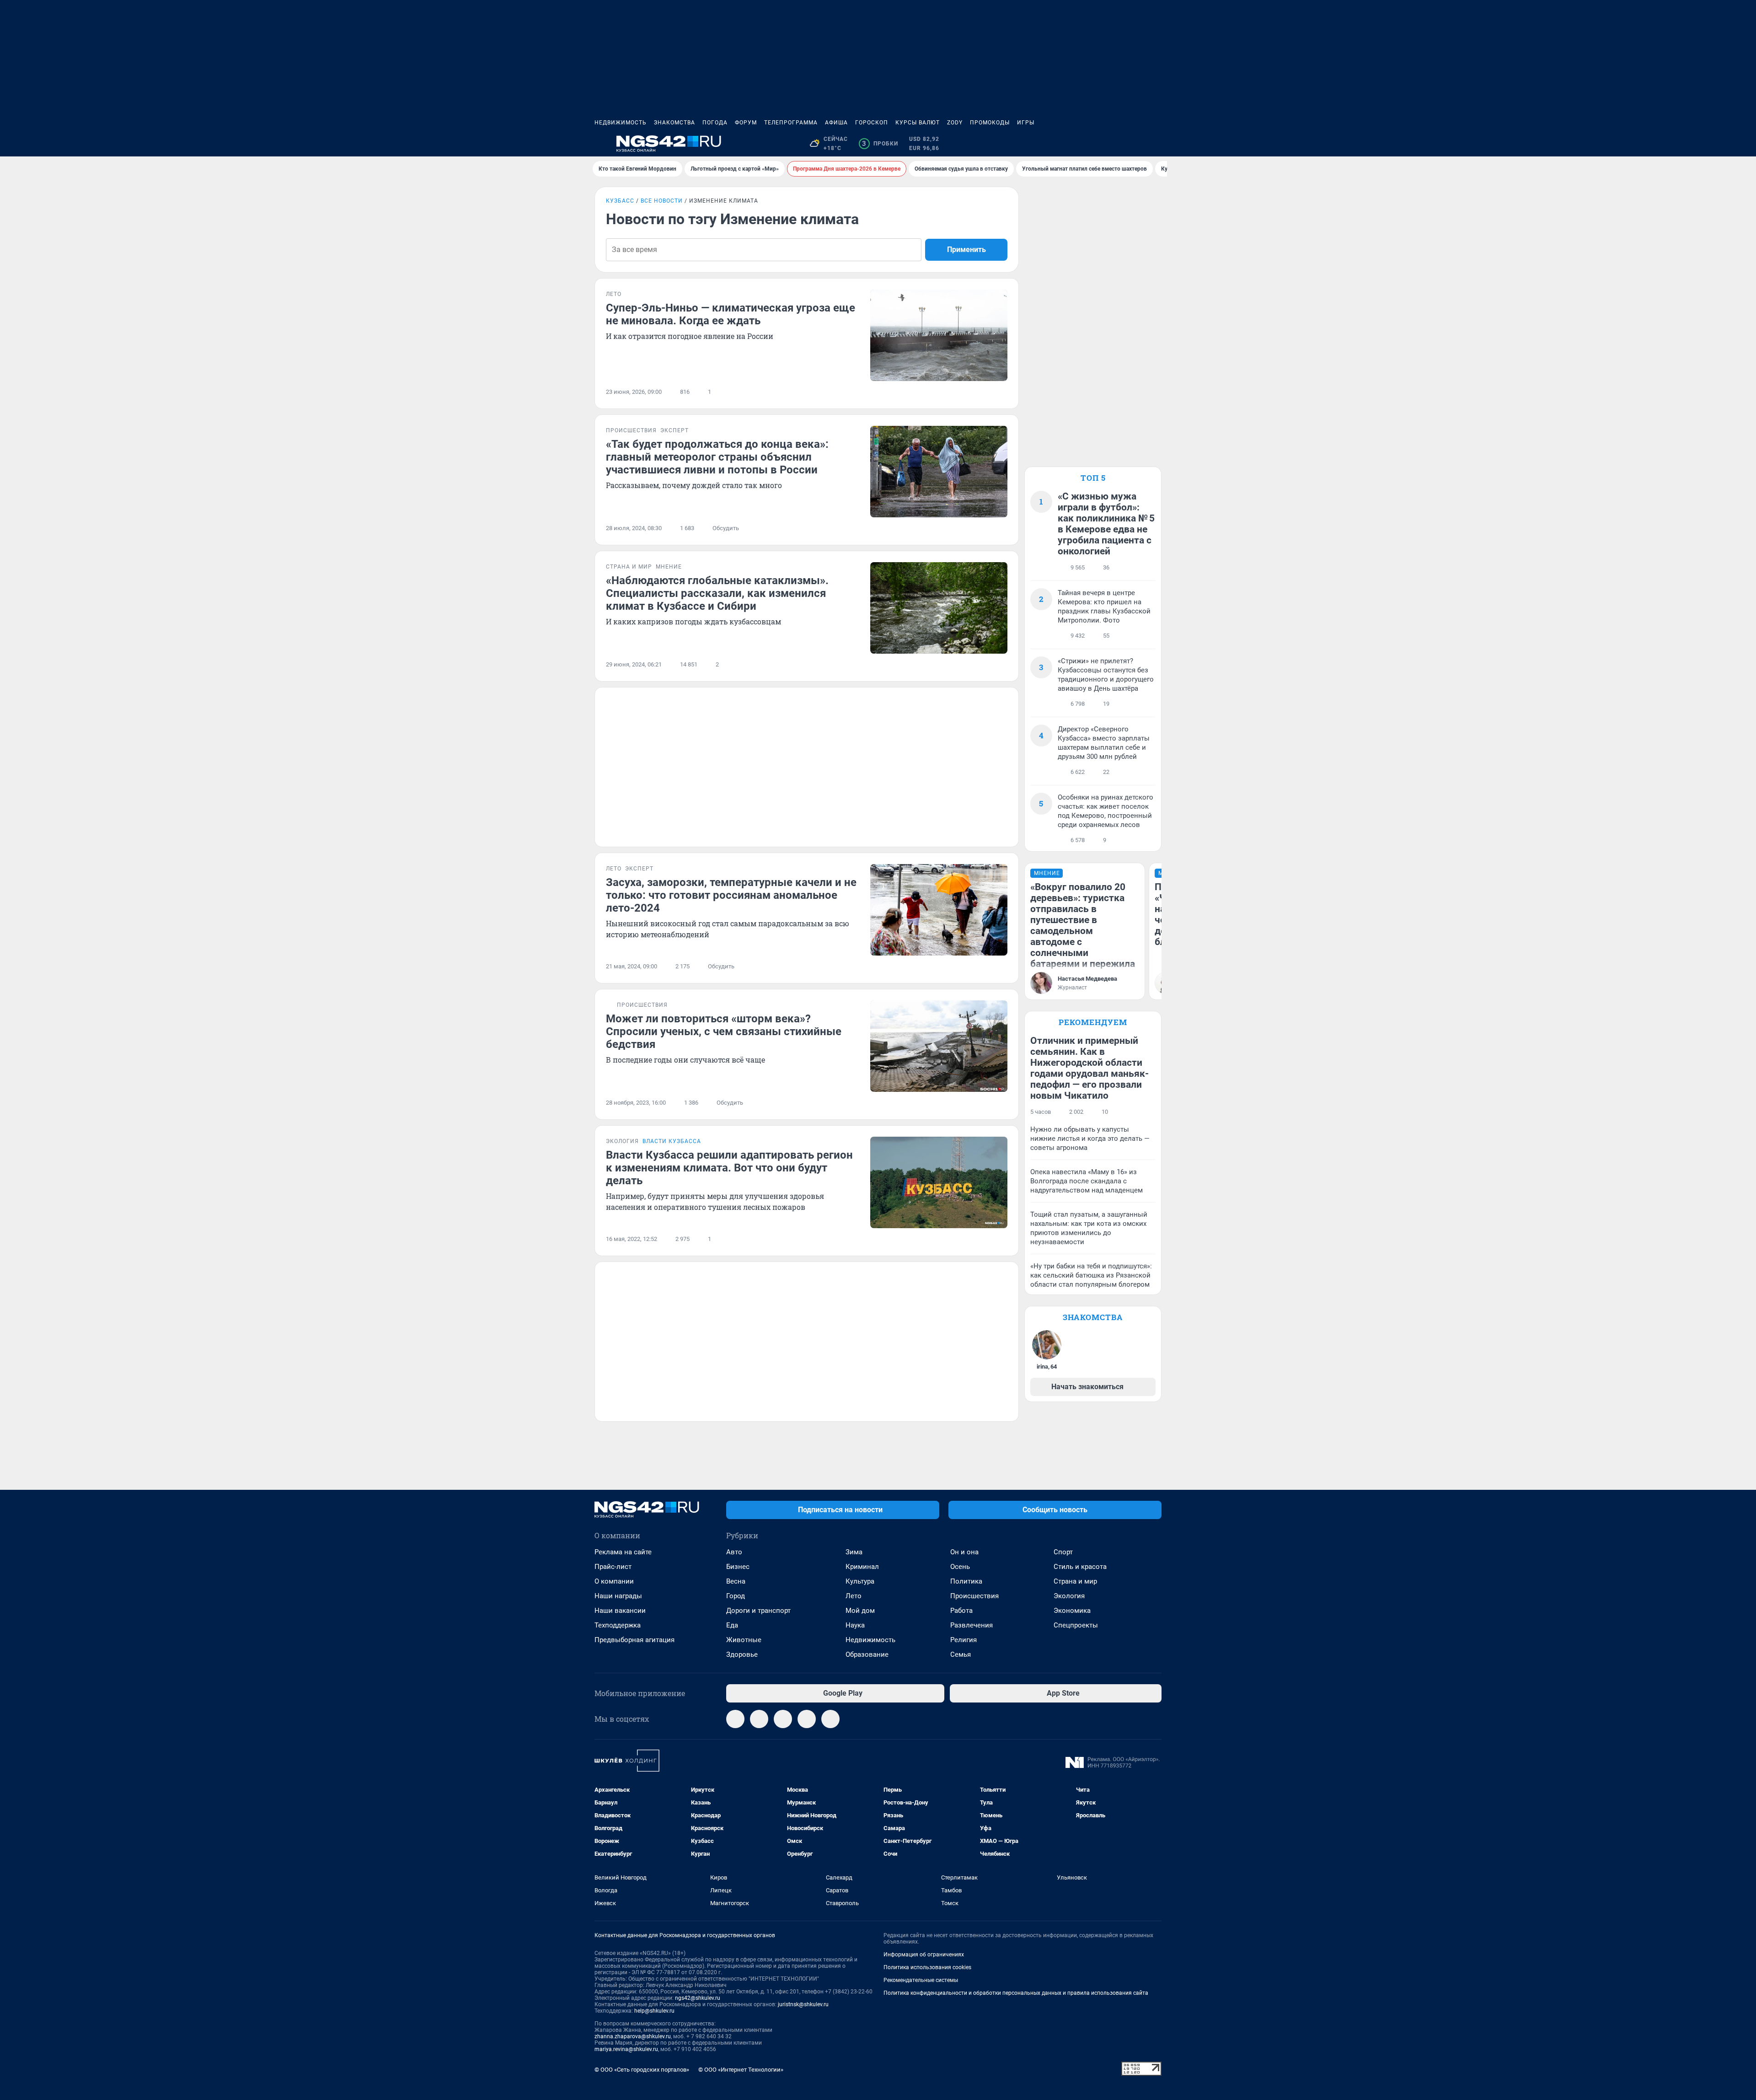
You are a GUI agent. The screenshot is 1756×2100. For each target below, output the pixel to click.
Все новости (662, 201)
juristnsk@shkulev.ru (803, 2004)
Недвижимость (621, 123)
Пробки (880, 144)
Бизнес (738, 1567)
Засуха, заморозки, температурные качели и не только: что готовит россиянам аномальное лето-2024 (731, 895)
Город (736, 1596)
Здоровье (742, 1654)
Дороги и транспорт (758, 1611)
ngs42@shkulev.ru (698, 1998)
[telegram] (735, 1719)
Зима (854, 1552)
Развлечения (972, 1625)
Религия (964, 1640)
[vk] (759, 1719)
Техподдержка (618, 1625)
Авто (734, 1552)
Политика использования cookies (927, 1967)
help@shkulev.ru (654, 2011)
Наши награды (618, 1596)
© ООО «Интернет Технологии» (741, 2070)
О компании (614, 1581)
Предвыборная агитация (634, 1640)
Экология (1069, 1596)
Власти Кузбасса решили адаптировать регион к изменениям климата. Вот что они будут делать (729, 1168)
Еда (732, 1625)
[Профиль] (1156, 144)
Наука (855, 1625)
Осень (960, 1567)
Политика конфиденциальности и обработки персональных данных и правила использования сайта (1016, 1993)
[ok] (783, 1719)
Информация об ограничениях (924, 1955)
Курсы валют (918, 123)
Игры (1026, 123)
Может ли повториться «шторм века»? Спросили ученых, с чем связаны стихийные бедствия (724, 1031)
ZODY (955, 123)
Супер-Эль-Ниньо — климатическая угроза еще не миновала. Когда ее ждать (731, 314)
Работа (961, 1611)
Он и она (964, 1552)
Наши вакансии (620, 1611)
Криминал (862, 1567)
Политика (966, 1581)
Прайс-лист (613, 1567)
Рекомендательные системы (921, 1980)
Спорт (1063, 1552)
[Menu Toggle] (600, 144)
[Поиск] (1112, 144)
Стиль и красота (1080, 1567)
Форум (746, 123)
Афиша (836, 123)
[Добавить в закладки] (1002, 392)
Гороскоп (872, 123)
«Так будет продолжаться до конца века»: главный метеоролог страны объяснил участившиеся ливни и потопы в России (717, 457)
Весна (736, 1581)
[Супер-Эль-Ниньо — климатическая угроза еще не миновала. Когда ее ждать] (939, 335)
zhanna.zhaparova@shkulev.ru (633, 2036)
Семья (961, 1654)
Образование (867, 1654)
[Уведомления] (1134, 144)
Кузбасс (620, 201)
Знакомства (675, 123)
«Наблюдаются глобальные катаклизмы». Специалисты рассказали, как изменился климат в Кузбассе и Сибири (717, 593)
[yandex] (830, 1719)
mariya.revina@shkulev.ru (626, 2049)
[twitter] (807, 1719)
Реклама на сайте (623, 1552)
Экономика (1072, 1611)
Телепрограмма (791, 123)
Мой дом (860, 1611)
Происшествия (974, 1596)
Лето (854, 1596)
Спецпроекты (1076, 1625)
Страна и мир (1075, 1581)
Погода (715, 123)
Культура (860, 1581)
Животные (744, 1640)
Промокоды (990, 123)
